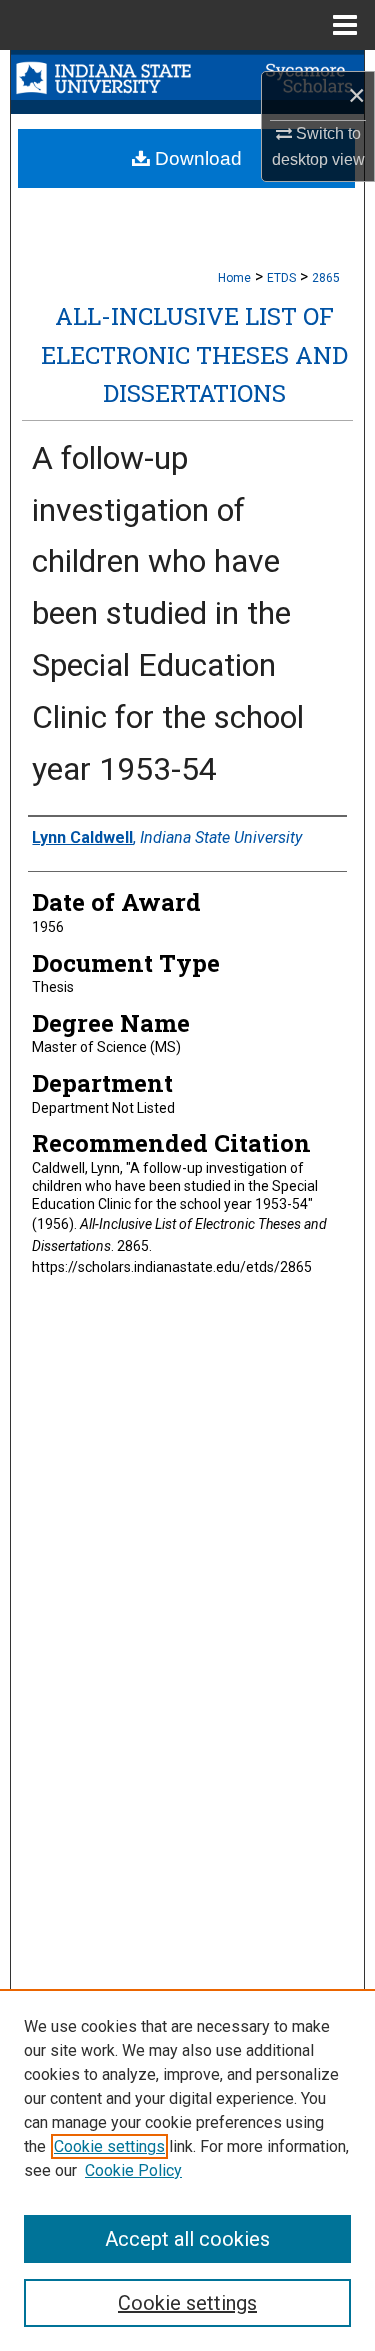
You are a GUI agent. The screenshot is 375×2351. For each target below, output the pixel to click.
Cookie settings (109, 2146)
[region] (187, 2170)
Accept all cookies (187, 2239)
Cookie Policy (133, 2170)
